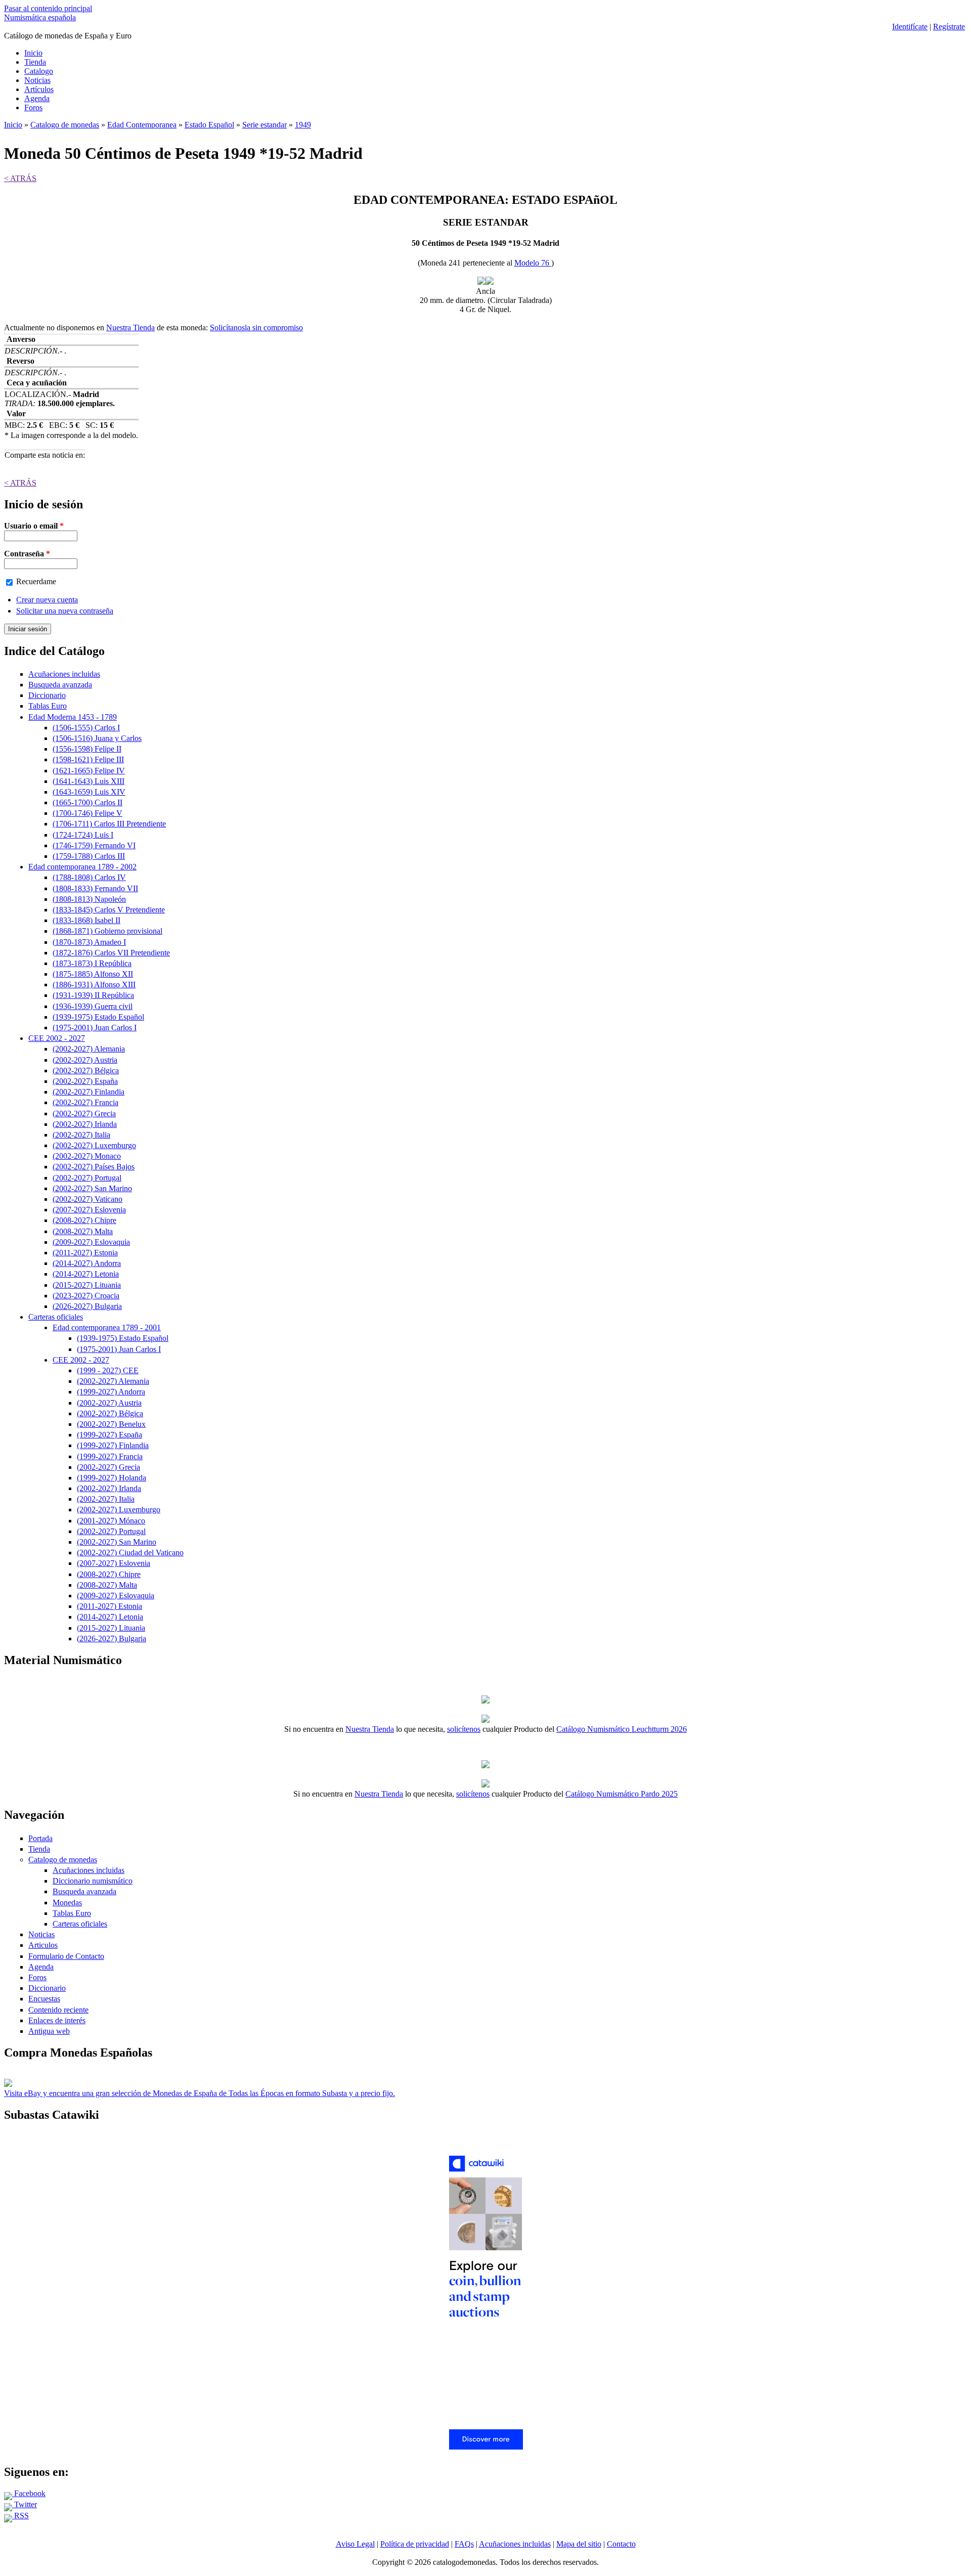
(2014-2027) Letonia (86, 1274)
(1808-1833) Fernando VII (95, 888)
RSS (20, 2516)
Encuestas (44, 1999)
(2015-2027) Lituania (87, 1285)
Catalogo (39, 71)
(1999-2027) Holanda (112, 1478)
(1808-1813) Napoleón (89, 899)
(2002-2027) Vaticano (87, 1199)
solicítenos (464, 1729)
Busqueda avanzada (60, 685)
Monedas (67, 1903)
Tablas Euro (48, 706)
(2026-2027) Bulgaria (87, 1306)
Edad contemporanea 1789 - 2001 (107, 1327)
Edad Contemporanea (142, 125)
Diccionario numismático (93, 1881)
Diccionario (47, 695)
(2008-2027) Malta (83, 1231)
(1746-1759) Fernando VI (94, 845)
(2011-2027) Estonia (85, 1253)
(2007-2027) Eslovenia (89, 1210)
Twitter (25, 2504)
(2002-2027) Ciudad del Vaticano (130, 1553)
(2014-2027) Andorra (87, 1263)
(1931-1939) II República (93, 995)
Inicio (33, 53)
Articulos (43, 1945)
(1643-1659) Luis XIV (89, 792)
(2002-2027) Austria (85, 1060)
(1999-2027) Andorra (111, 1392)
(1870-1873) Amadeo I (89, 942)
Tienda (35, 62)
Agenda (37, 98)
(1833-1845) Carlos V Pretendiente (109, 910)
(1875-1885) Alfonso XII (93, 974)
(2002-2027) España (85, 1081)
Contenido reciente (58, 2010)
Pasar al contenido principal (48, 8)
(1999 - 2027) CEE (108, 1370)
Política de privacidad (415, 2544)
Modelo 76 (533, 263)
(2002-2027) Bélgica (86, 1071)
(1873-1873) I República (92, 963)
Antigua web (49, 2031)
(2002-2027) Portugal (87, 1178)
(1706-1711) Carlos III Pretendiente (109, 824)
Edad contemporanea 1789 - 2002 (82, 867)
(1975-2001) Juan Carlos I (95, 1028)
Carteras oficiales (56, 1317)
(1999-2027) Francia (110, 1456)
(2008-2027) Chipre (84, 1220)
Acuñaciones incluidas (64, 674)
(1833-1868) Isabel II (86, 920)
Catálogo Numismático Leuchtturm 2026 (622, 1729)
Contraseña (27, 554)
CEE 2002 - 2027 (57, 1038)
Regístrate (949, 27)
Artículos (39, 89)
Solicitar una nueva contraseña (65, 611)
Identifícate (910, 27)
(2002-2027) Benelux (111, 1424)
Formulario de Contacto (66, 1956)
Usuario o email (34, 526)
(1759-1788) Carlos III (89, 856)
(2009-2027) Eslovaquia (91, 1242)
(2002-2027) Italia (81, 1135)
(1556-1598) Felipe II (87, 749)
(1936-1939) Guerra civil (93, 1006)
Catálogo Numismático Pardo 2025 (622, 1794)
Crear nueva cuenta (47, 600)
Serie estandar (264, 125)
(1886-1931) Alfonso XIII (94, 985)
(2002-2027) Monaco (87, 1156)
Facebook (29, 2493)
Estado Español (209, 125)
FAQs (464, 2544)
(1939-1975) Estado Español (98, 1017)
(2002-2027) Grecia (84, 1114)
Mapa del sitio (579, 2544)
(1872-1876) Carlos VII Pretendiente (111, 953)
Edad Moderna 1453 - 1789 (73, 717)
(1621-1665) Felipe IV (89, 771)
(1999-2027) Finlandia (113, 1445)
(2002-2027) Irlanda (85, 1124)
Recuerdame (36, 581)
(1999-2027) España (109, 1435)
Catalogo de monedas (65, 125)
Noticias (37, 80)
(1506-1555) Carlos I (86, 728)
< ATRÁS (20, 178)
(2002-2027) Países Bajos (94, 1167)
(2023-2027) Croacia (86, 1296)
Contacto (621, 2544)
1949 (303, 125)
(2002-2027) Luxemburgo (94, 1145)
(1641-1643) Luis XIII (89, 781)
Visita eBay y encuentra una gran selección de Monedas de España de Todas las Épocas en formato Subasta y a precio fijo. (200, 2093)
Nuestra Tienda (130, 328)
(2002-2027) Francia (85, 1102)
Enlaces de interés (57, 2020)
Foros (33, 107)
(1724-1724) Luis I (83, 835)
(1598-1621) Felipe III (88, 759)
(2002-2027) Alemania (89, 1049)
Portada (40, 1838)
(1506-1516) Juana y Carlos (97, 738)
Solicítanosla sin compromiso (256, 328)
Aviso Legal (355, 2544)
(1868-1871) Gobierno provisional (107, 931)
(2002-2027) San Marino (92, 1188)
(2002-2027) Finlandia (89, 1092)
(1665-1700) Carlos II (87, 802)
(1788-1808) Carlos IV (89, 877)
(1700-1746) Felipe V (87, 813)
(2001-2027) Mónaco (111, 1521)
